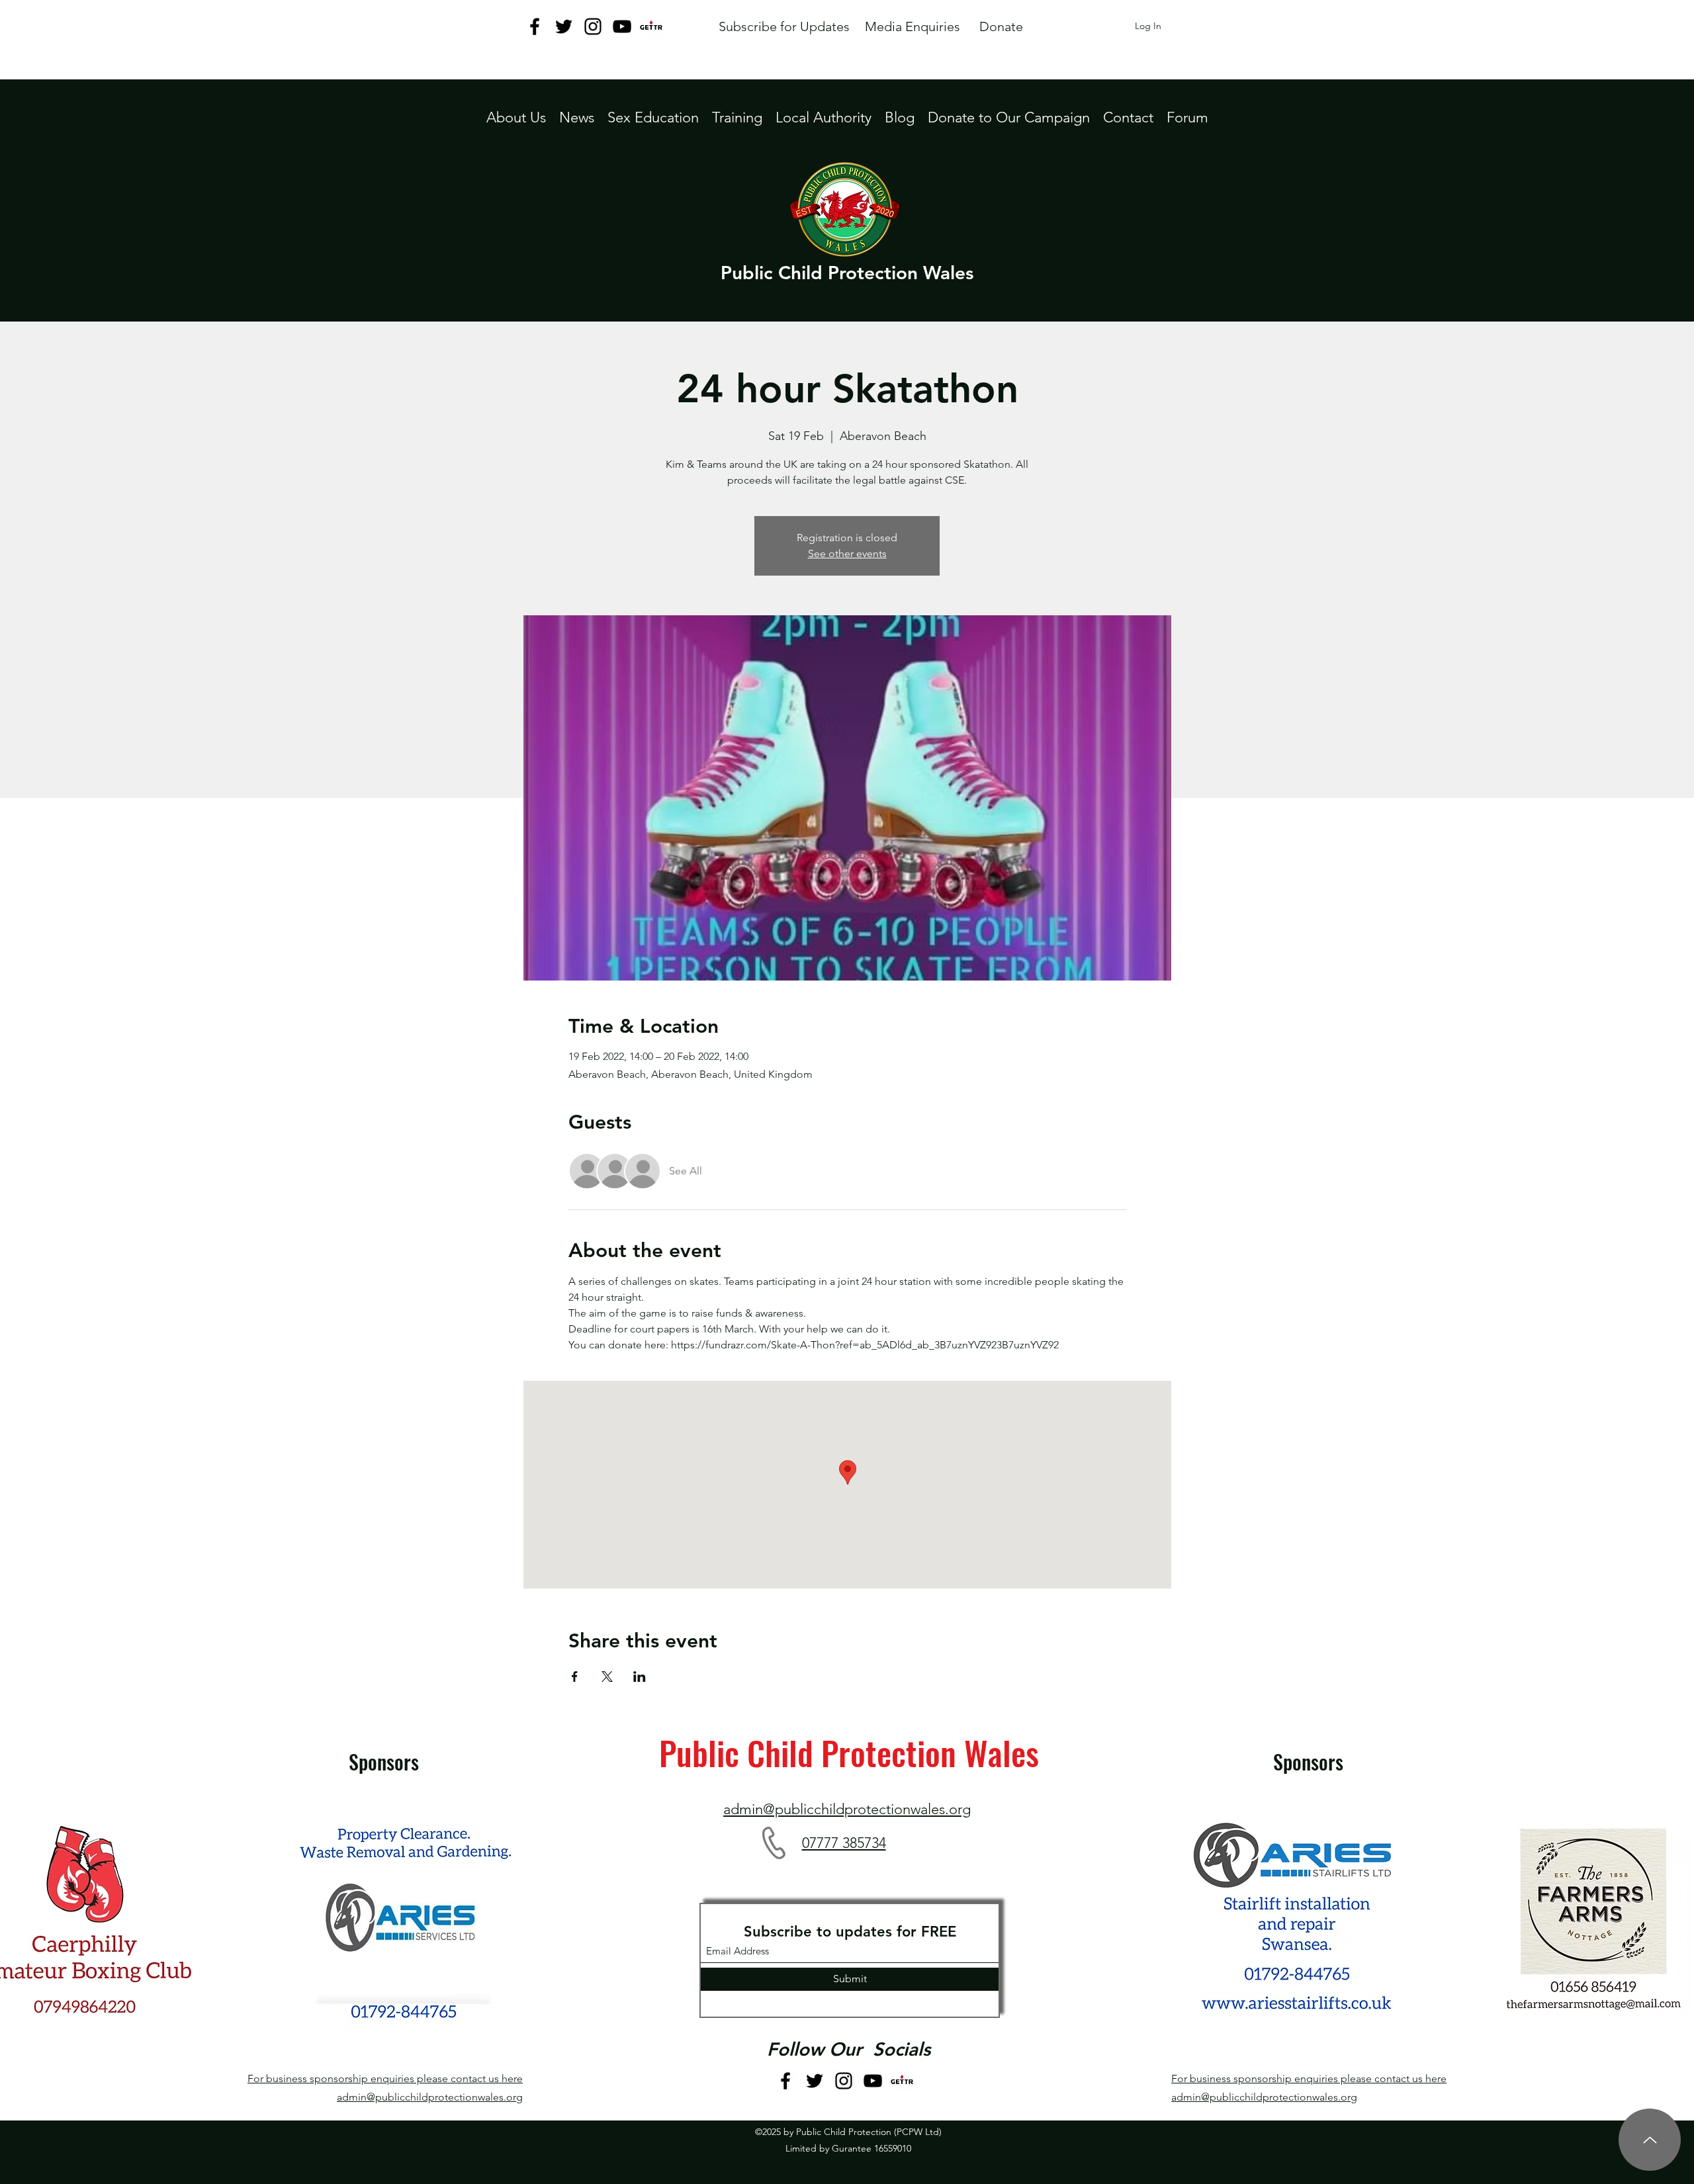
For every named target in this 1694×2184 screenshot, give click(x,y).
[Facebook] (535, 26)
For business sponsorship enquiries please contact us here (385, 2078)
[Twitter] (564, 26)
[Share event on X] (607, 1677)
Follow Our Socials (849, 2049)
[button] (824, 117)
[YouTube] (622, 26)
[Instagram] (593, 26)
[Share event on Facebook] (575, 1677)
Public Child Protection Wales (847, 273)
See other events (847, 553)
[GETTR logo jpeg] (651, 26)
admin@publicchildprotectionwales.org (430, 2097)
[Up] (1650, 2140)
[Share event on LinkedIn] (640, 1677)
